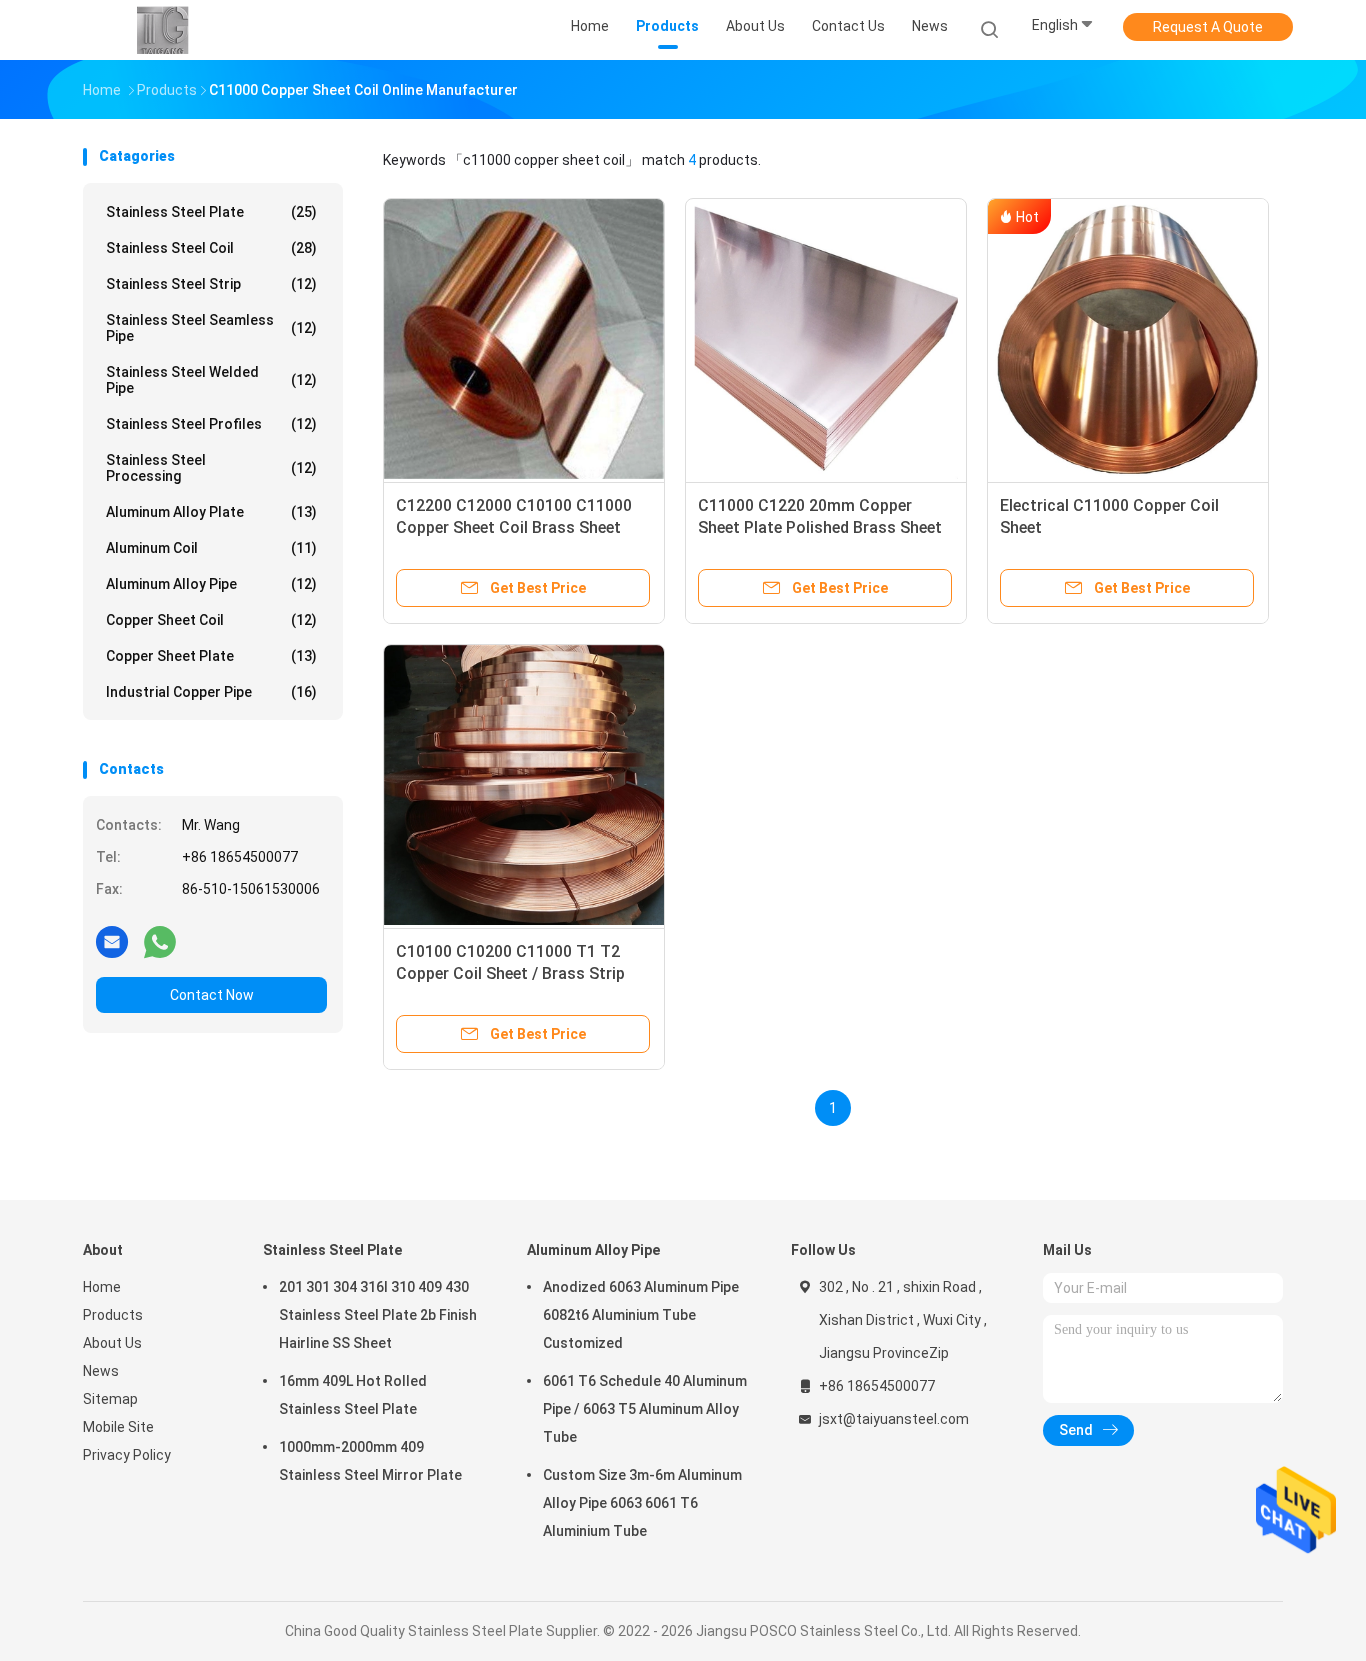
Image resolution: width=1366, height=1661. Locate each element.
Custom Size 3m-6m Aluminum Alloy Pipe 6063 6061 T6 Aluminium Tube (642, 1503)
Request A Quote (1208, 27)
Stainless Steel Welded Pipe (211, 380)
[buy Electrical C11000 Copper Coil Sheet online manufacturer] (1128, 339)
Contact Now (212, 995)
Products (113, 1315)
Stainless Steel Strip (211, 284)
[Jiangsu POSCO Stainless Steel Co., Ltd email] (112, 941)
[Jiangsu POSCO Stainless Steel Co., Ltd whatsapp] (160, 941)
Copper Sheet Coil (211, 620)
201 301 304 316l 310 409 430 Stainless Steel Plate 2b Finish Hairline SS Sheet (378, 1315)
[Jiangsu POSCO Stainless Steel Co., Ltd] (161, 30)
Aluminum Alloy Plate (211, 512)
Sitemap (110, 1399)
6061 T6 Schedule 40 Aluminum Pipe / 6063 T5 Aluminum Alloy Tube (645, 1409)
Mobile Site (118, 1427)
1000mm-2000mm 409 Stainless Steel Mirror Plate (370, 1461)
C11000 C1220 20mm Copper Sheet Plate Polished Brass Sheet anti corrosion (820, 527)
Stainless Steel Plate (211, 212)
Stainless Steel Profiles (211, 424)
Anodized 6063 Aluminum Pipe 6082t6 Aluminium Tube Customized (641, 1315)
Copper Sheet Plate (211, 656)
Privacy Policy (127, 1455)
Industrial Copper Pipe (211, 692)
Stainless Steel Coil (211, 248)
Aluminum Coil (211, 548)
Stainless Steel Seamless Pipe (211, 328)
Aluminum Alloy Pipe (211, 584)
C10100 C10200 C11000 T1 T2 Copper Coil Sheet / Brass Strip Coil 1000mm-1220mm (510, 973)
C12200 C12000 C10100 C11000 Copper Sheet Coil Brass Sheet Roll (514, 527)
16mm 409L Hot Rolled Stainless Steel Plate (353, 1395)
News (101, 1371)
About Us (112, 1343)
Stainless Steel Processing (211, 468)
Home (102, 1287)
